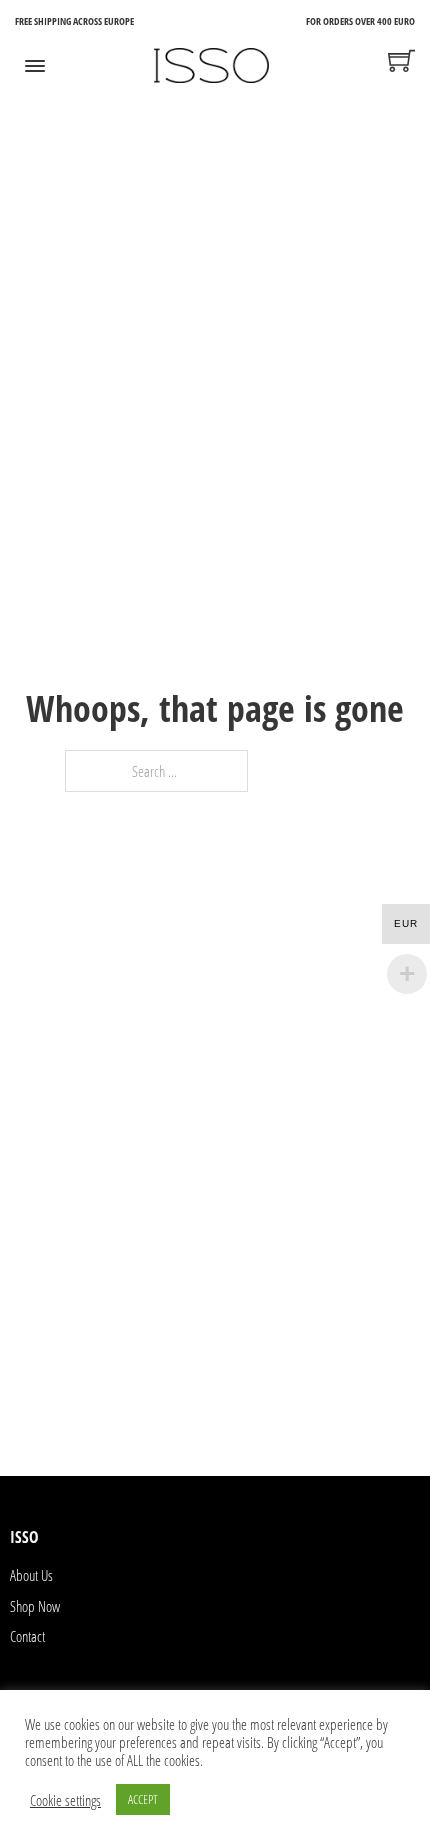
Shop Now (35, 1606)
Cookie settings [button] (65, 1800)
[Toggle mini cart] (401, 60)
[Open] (35, 66)
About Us (31, 1575)
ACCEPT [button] (143, 1799)
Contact (27, 1636)
